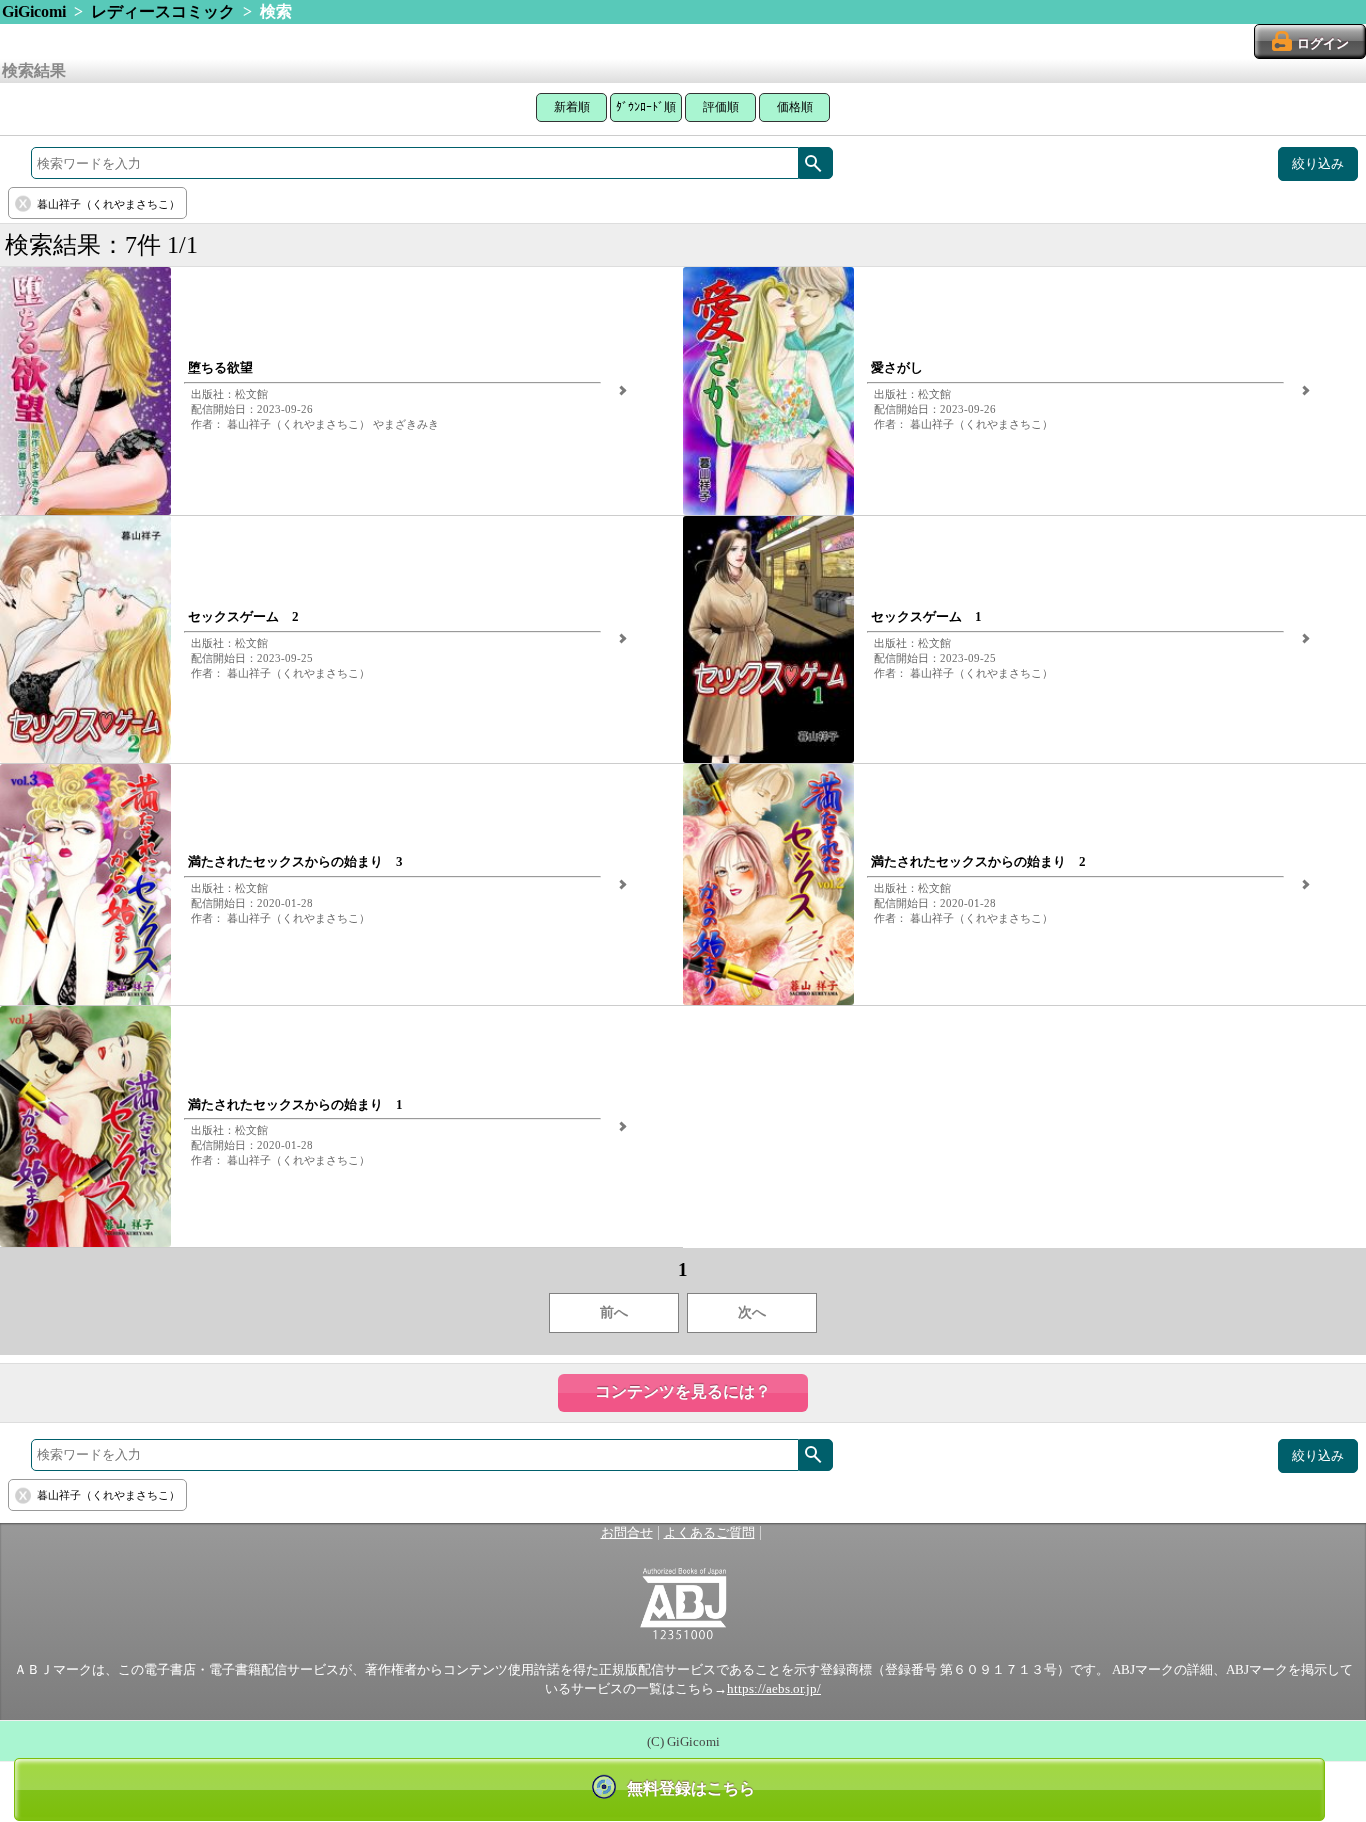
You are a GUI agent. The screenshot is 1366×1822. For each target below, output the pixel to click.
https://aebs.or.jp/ (774, 1689)
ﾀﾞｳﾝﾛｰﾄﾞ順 (646, 107)
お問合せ (627, 1533)
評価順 (721, 107)
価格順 (795, 107)
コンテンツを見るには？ (683, 1391)
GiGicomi (34, 11)
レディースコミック (163, 11)
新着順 (572, 107)
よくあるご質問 (709, 1533)
